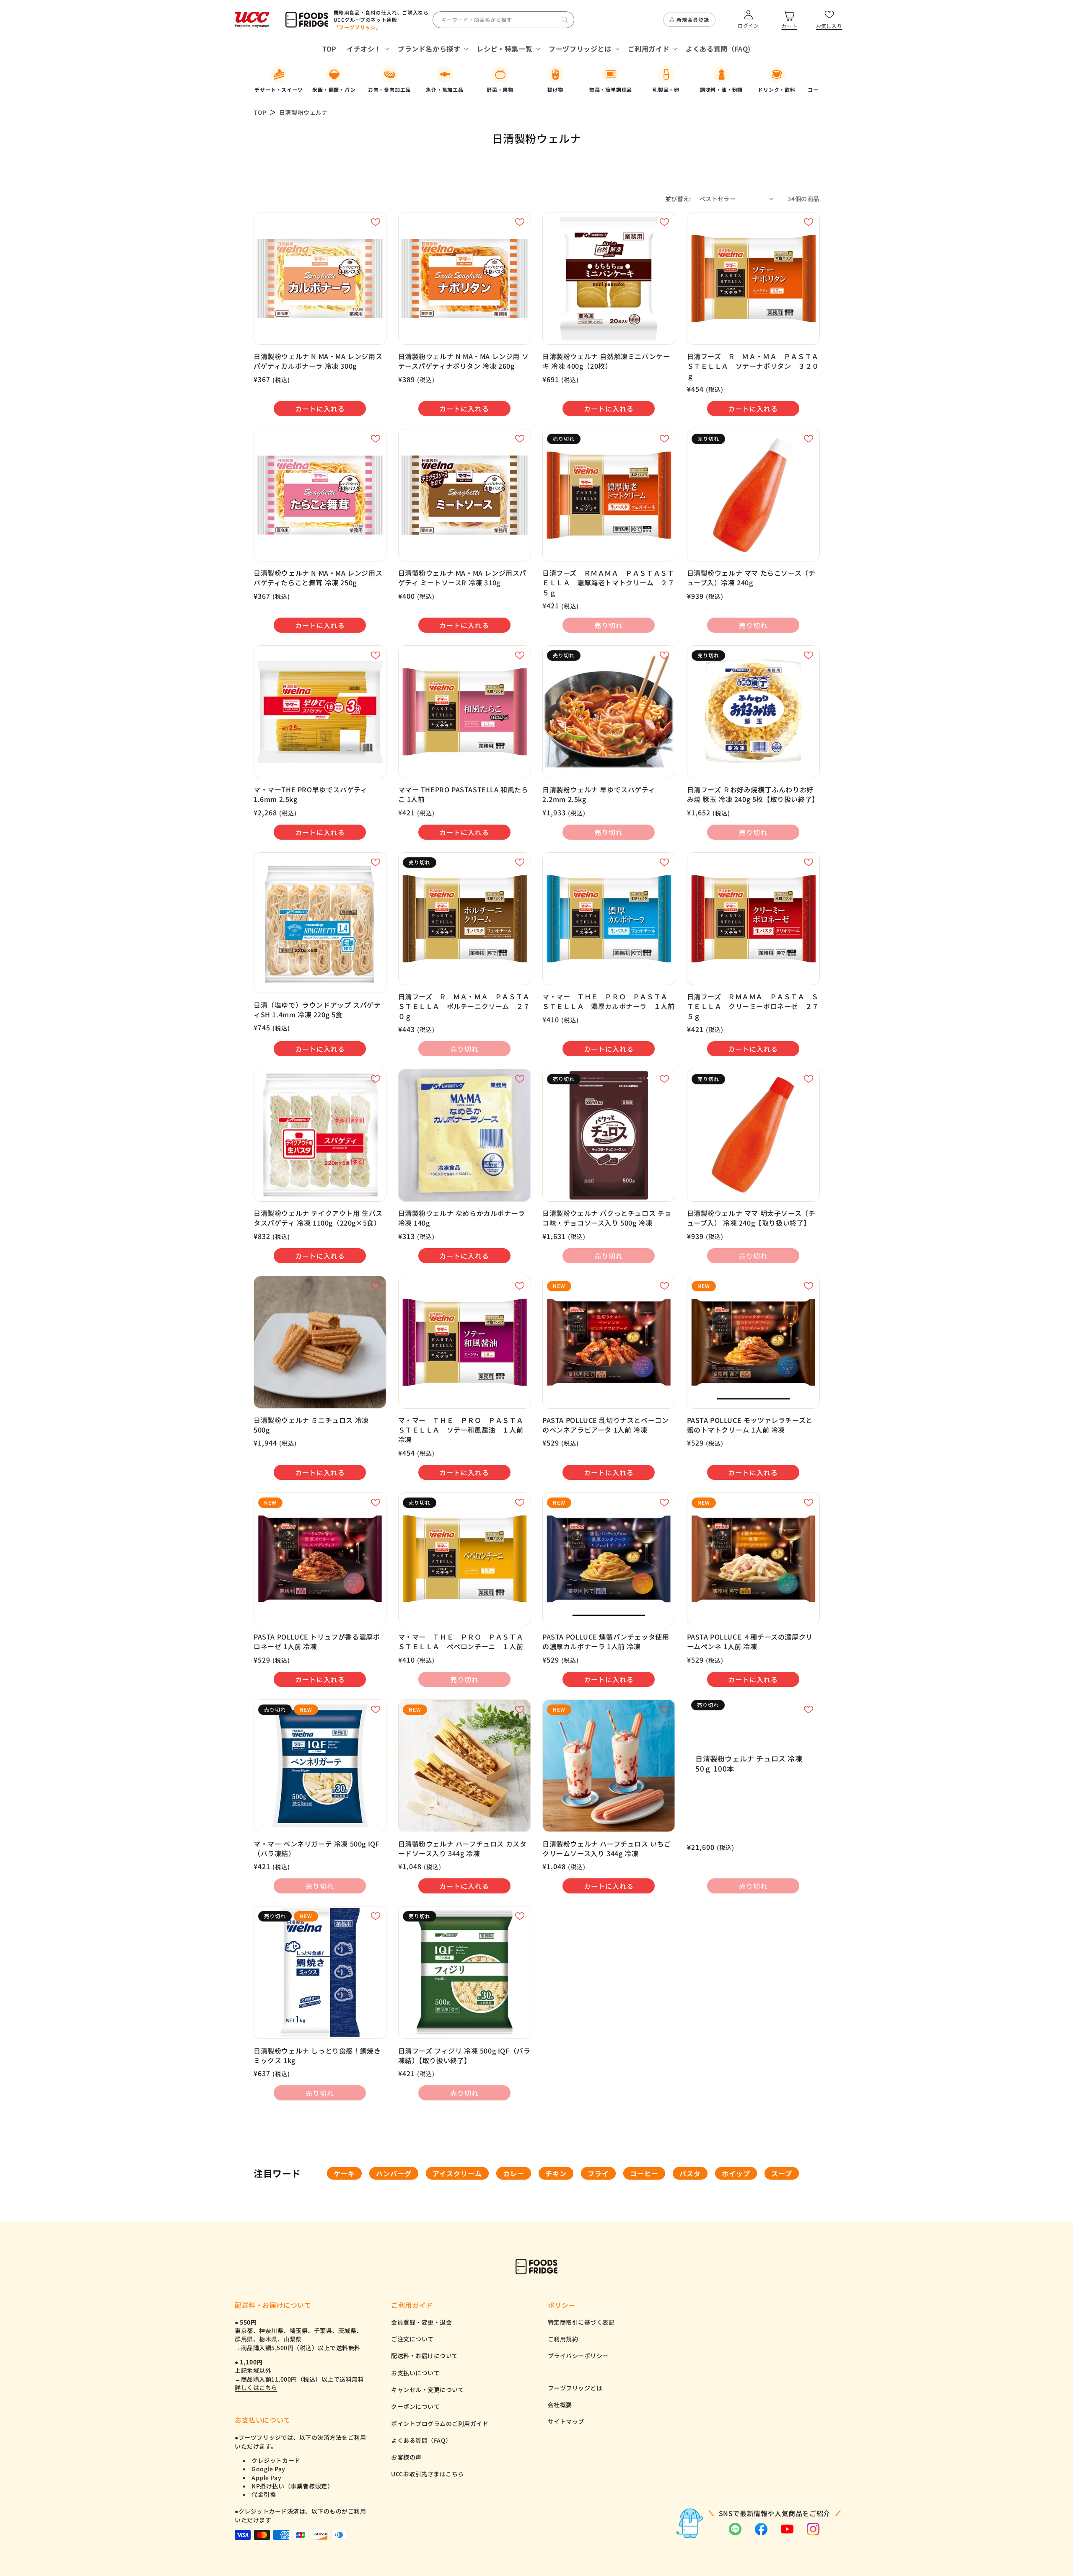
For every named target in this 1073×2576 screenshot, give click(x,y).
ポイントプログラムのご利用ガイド (440, 2423)
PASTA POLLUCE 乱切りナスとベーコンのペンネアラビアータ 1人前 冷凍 (605, 1425)
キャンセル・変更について (428, 2390)
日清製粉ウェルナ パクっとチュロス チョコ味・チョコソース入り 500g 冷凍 (607, 1218)
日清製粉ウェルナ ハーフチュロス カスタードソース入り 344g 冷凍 (463, 1849)
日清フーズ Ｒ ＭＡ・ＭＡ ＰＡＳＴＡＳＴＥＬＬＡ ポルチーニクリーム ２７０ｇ (464, 1006)
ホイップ (736, 2173)
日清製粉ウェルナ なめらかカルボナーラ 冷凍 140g (462, 1218)
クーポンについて (415, 2406)
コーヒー (644, 2173)
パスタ (690, 2173)
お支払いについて (415, 2373)
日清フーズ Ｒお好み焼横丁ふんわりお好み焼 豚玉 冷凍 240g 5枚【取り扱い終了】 (753, 794)
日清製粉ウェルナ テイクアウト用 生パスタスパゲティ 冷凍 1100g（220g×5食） (318, 1218)
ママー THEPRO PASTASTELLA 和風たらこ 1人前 (463, 794)
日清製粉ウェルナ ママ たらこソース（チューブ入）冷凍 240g (751, 578)
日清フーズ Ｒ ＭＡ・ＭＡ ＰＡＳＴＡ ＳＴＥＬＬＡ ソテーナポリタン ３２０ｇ (753, 366)
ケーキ (344, 2173)
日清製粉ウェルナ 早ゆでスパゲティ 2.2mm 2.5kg (599, 794)
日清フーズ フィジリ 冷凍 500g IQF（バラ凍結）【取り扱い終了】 (464, 2056)
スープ (782, 2173)
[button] (367, 49)
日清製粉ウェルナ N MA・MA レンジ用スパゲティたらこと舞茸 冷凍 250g (318, 578)
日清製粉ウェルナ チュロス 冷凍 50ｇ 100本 (749, 1763)
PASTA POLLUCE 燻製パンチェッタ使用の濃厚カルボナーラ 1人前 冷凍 (606, 1642)
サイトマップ (566, 2421)
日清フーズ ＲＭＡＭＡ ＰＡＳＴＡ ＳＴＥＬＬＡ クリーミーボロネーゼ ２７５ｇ (753, 1006)
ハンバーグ (394, 2173)
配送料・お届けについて (425, 2356)
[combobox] (503, 20)
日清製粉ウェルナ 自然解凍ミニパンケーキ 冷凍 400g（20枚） (606, 361)
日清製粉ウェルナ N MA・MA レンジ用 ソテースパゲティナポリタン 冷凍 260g (464, 361)
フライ (598, 2173)
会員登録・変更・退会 (421, 2322)
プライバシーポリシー (578, 2356)
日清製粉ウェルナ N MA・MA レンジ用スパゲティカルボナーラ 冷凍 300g (318, 361)
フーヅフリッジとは (575, 2388)
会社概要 (560, 2405)
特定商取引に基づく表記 (581, 2322)
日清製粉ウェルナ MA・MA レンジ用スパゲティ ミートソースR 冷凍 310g (463, 578)
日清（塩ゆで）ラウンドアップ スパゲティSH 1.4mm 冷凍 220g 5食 (317, 1010)
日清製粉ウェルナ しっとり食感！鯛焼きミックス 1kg (317, 2056)
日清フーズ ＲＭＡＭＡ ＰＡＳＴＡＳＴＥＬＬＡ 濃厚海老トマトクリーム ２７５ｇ (608, 583)
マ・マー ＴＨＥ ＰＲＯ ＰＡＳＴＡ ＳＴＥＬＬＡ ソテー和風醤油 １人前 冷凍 (464, 1430)
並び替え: (678, 199)
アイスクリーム (457, 2173)
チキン (556, 2173)
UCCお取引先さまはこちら (428, 2474)
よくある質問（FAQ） (421, 2440)
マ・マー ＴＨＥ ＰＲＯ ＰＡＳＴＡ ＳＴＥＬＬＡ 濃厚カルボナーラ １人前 (608, 1001)
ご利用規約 (563, 2339)
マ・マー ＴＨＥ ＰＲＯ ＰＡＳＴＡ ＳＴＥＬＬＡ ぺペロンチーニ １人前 (464, 1642)
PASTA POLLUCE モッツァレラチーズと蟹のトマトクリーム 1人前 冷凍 (750, 1425)
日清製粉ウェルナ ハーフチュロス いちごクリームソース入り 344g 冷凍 (607, 1849)
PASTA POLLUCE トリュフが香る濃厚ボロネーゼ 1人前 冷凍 (317, 1642)
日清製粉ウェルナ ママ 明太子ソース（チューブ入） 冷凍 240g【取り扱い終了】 (751, 1218)
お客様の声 (406, 2457)
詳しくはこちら (256, 2387)
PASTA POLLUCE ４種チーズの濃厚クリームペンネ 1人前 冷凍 (750, 1642)
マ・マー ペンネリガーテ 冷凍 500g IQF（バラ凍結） (316, 1849)
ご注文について (412, 2339)
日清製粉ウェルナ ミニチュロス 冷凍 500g (311, 1425)
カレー (514, 2173)
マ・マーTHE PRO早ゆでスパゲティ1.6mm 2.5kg (310, 794)
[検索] (565, 20)
